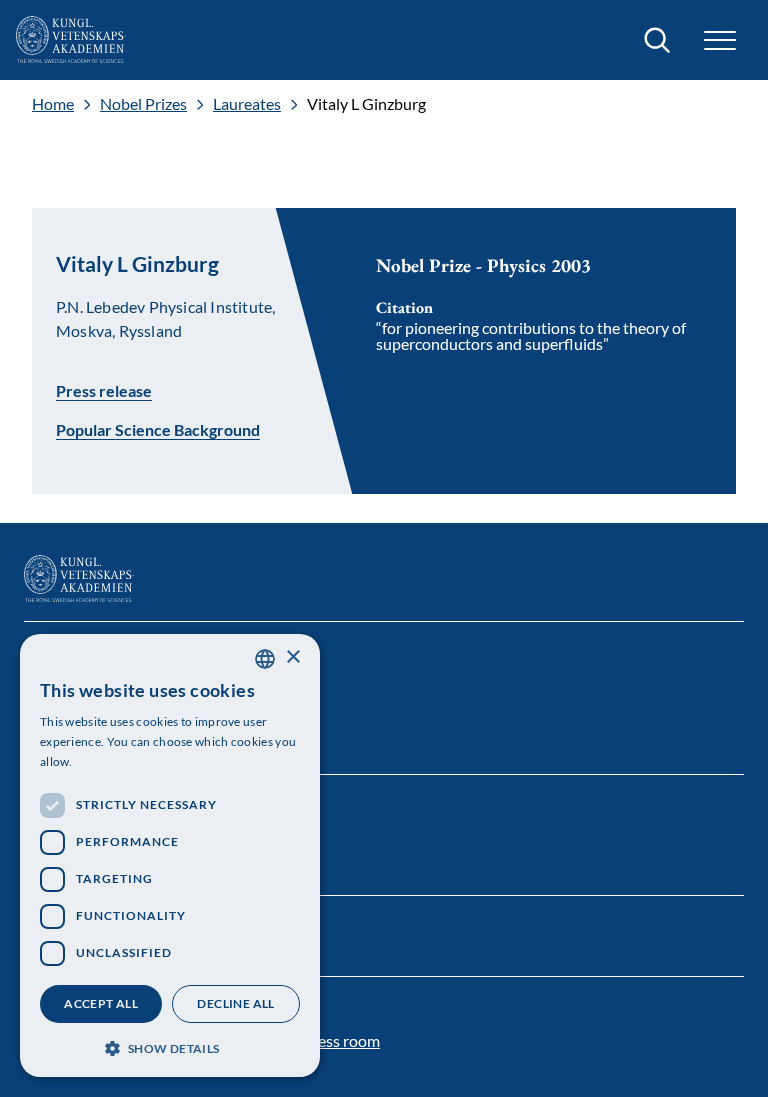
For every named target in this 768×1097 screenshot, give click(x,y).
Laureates (247, 104)
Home (53, 104)
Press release (104, 390)
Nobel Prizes (143, 104)
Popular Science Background (158, 430)
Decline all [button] (235, 1003)
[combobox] (265, 659)
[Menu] (720, 40)
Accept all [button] (101, 1003)
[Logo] (71, 40)
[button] (170, 1046)
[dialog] (170, 855)
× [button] (292, 657)
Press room (341, 1040)
